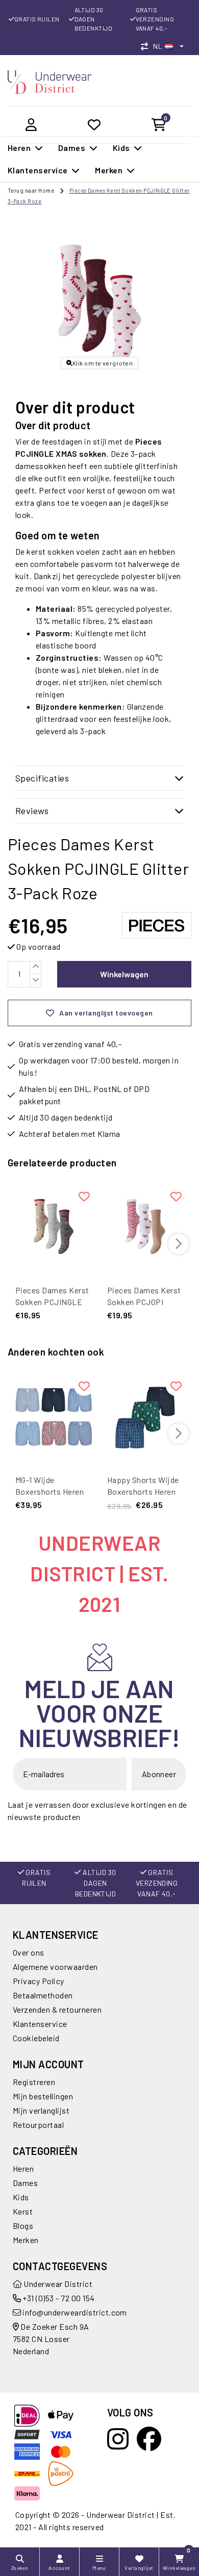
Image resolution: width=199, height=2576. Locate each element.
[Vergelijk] (147, 46)
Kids (21, 2197)
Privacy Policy (39, 1981)
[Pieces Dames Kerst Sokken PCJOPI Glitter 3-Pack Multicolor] (145, 1227)
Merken (26, 2240)
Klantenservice (40, 2024)
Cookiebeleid (36, 2038)
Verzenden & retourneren (57, 2009)
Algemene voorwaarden (55, 1967)
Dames (25, 2183)
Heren (23, 2168)
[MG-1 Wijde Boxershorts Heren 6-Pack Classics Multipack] (54, 1416)
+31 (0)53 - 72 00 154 (58, 2298)
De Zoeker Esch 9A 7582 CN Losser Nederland (51, 2339)
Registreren (34, 2082)
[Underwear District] (50, 81)
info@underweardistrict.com (74, 2312)
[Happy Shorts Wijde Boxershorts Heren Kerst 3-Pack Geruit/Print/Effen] (145, 1416)
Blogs (23, 2226)
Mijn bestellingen (43, 2096)
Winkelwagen (124, 974)
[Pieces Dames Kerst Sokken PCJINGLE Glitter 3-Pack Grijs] (54, 1227)
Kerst (23, 2211)
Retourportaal (38, 2125)
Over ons (29, 1952)
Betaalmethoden (43, 1995)
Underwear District (57, 2284)
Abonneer (159, 1774)
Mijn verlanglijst (41, 2110)
